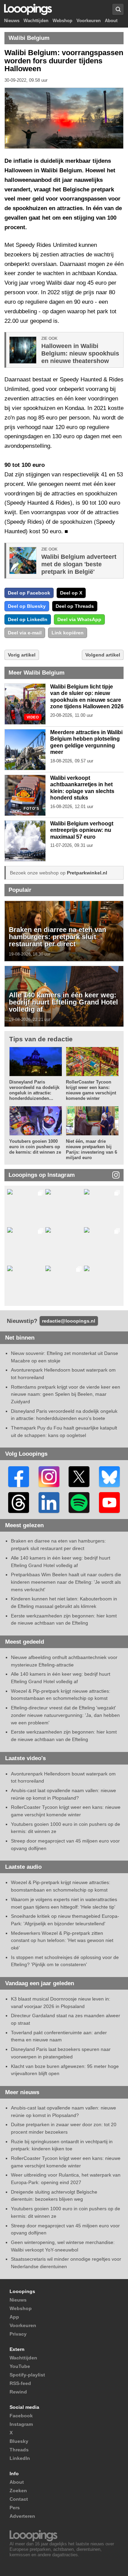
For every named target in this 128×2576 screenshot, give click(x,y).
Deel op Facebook (29, 593)
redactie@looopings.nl (69, 1321)
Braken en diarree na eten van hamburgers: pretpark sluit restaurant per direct (58, 937)
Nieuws (12, 21)
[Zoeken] (118, 9)
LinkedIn (20, 2458)
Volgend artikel (103, 655)
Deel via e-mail (25, 633)
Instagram (21, 2424)
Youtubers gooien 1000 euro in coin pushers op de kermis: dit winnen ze (35, 1147)
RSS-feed (20, 2383)
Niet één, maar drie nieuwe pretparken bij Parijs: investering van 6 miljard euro (91, 1149)
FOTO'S (31, 809)
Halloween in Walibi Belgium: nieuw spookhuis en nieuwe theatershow (80, 353)
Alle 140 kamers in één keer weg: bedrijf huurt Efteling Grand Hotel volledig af (63, 1002)
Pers (15, 2508)
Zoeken (18, 2491)
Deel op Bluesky (27, 606)
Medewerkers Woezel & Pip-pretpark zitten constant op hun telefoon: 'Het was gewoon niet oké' (62, 1940)
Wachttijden (36, 21)
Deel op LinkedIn (28, 619)
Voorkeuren (89, 21)
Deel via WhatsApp (79, 619)
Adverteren (22, 2516)
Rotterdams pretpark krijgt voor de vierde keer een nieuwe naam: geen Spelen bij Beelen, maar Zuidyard (66, 1394)
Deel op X (71, 593)
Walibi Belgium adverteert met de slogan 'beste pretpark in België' (79, 564)
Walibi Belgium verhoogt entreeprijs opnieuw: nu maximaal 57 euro (82, 830)
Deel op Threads (75, 606)
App (14, 2317)
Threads (19, 2450)
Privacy (18, 2334)
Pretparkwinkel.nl (87, 873)
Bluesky (19, 2441)
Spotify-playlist (27, 2375)
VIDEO (33, 717)
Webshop (62, 21)
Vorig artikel (22, 655)
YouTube (20, 2366)
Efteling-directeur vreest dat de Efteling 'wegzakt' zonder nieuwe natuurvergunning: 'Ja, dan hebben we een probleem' (65, 1715)
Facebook (21, 2416)
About (111, 21)
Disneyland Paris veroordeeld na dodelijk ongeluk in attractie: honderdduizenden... (34, 1090)
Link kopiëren (68, 633)
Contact (19, 2499)
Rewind (18, 2392)
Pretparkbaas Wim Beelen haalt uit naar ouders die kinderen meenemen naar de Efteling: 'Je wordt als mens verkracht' (66, 1582)
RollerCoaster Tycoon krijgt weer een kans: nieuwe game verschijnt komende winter (91, 1090)
